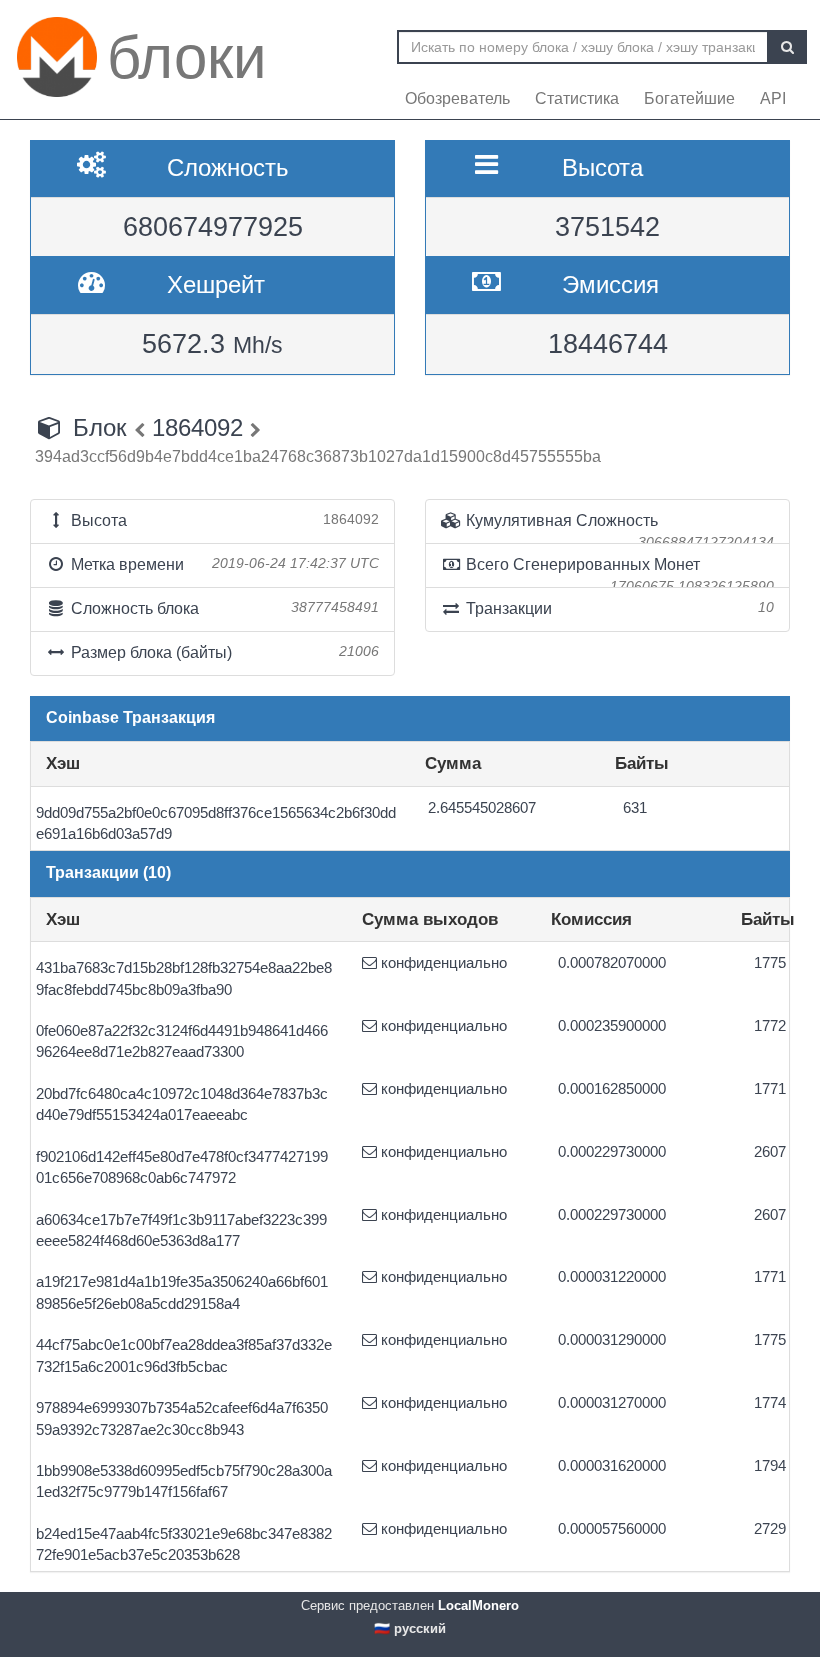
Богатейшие (689, 98)
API (773, 98)
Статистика (577, 98)
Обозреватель (457, 98)
